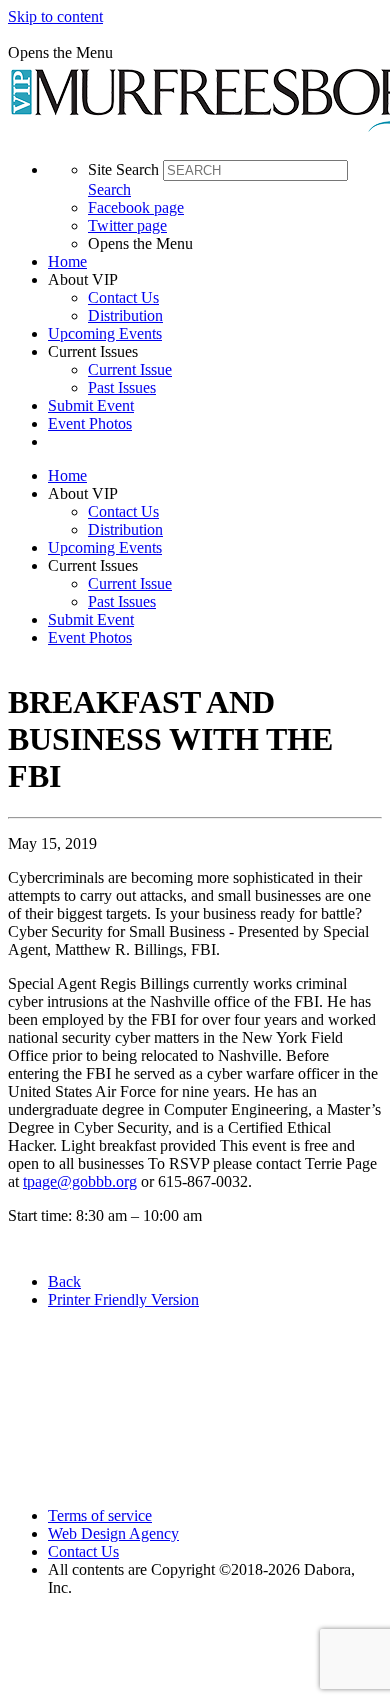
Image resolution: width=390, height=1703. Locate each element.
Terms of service (100, 1515)
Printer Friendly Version (123, 1299)
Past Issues (122, 387)
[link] (215, 262)
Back (64, 1281)
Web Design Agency (113, 1533)
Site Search (123, 169)
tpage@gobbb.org (80, 1181)
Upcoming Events (105, 333)
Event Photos (90, 423)
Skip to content (55, 16)
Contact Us (123, 297)
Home (67, 261)
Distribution (125, 315)
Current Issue (130, 369)
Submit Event (91, 405)
